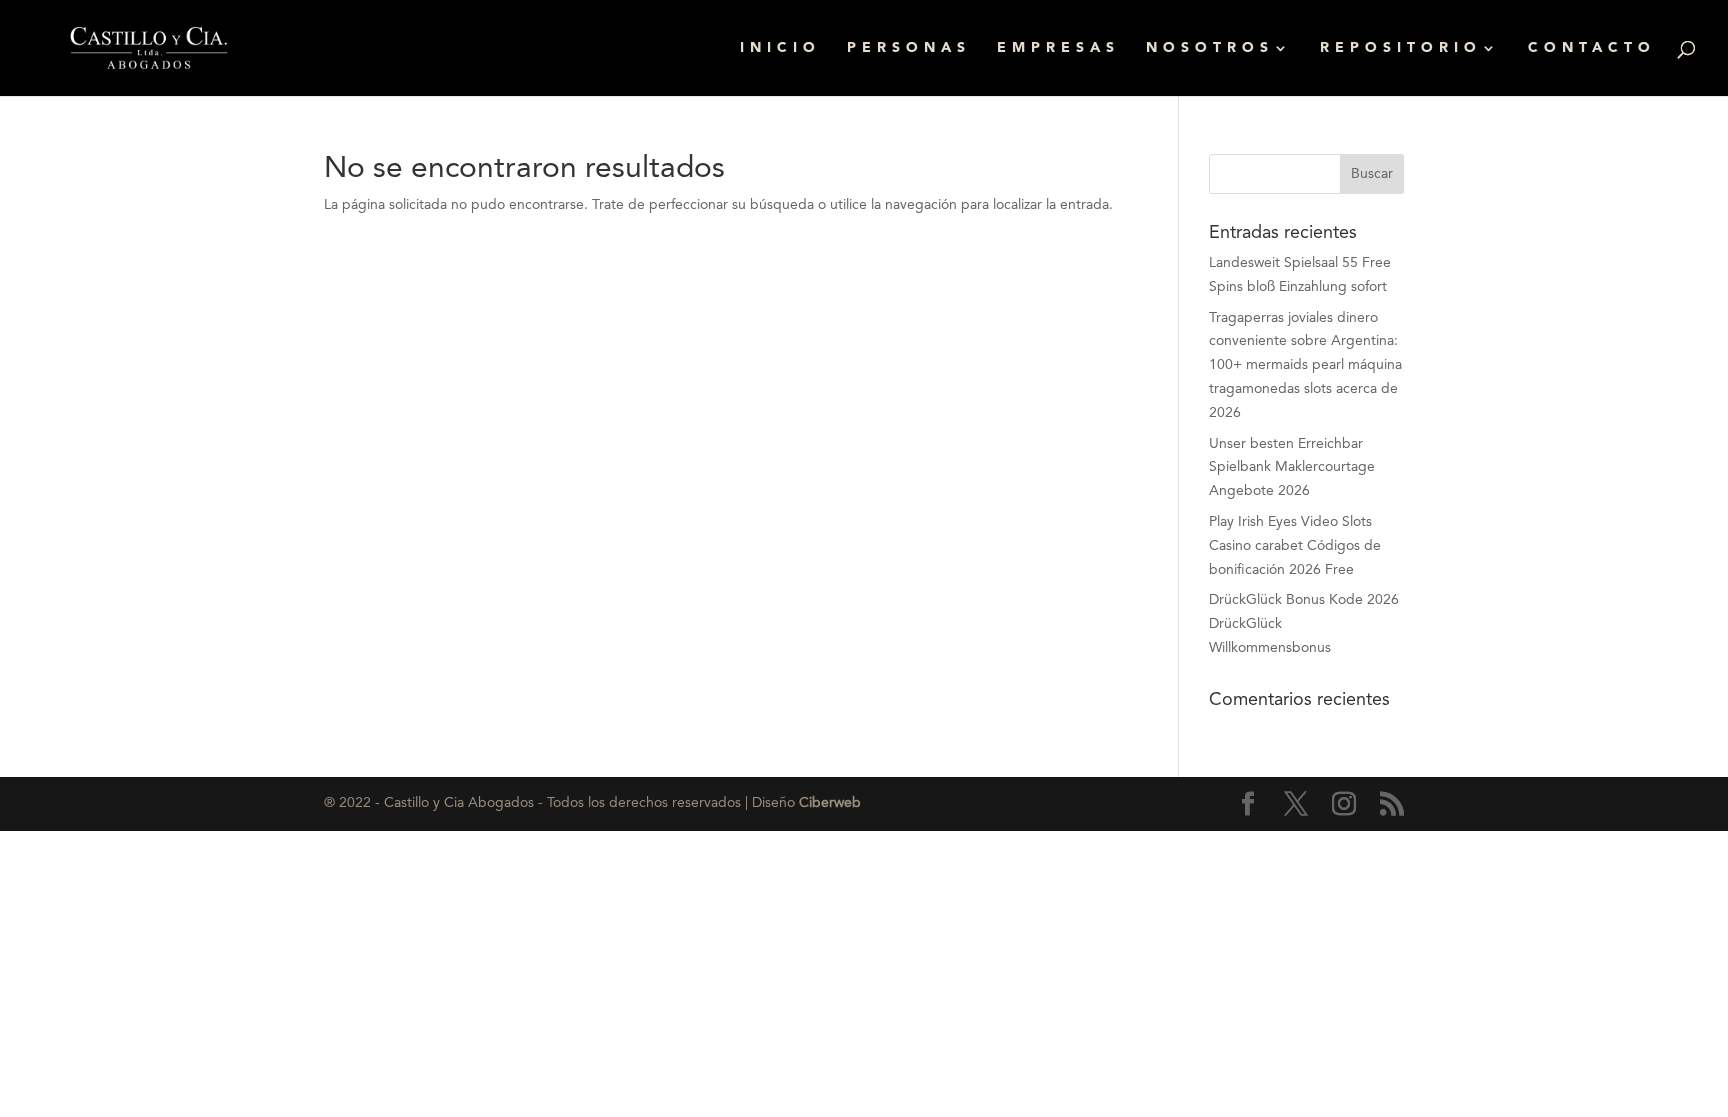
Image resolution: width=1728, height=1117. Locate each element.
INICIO (780, 48)
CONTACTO (1592, 48)
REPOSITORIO (1401, 48)
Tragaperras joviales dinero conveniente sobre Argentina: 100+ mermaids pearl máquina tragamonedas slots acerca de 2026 (1305, 365)
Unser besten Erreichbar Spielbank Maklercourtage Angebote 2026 (1292, 468)
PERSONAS (909, 48)
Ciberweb (830, 803)
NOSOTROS (1210, 48)
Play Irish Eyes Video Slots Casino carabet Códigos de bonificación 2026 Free (1295, 546)
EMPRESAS (1058, 48)
